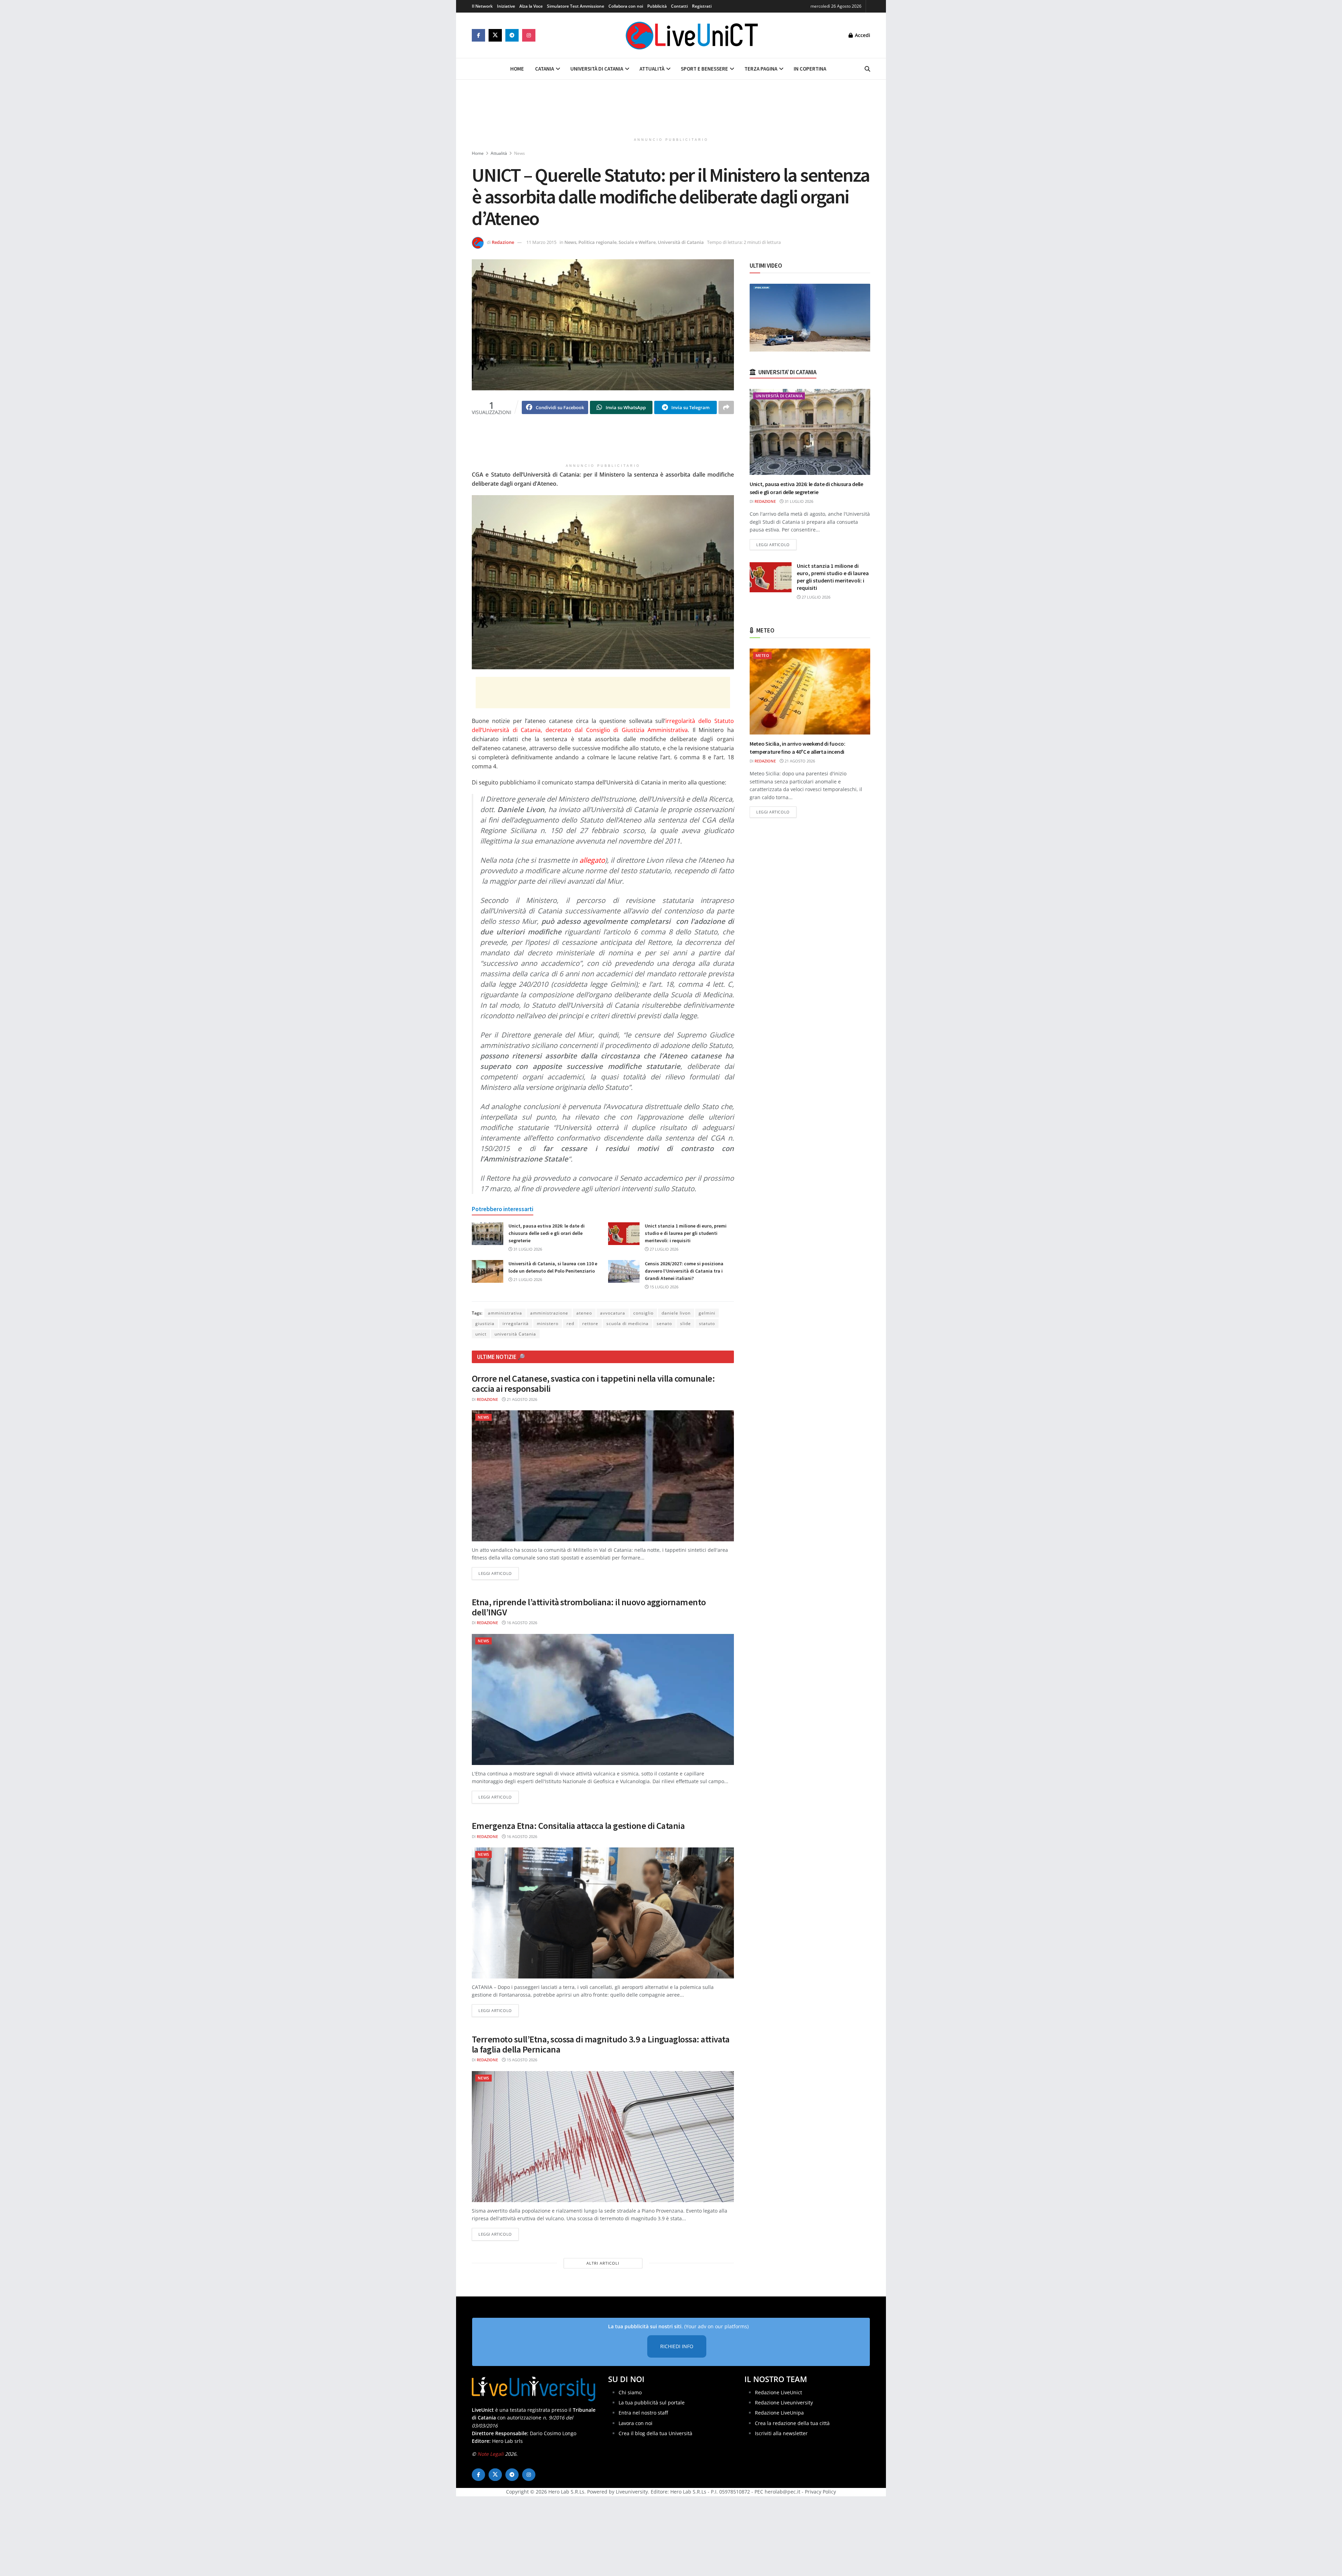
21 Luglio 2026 (527, 1279)
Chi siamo (630, 2392)
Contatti (679, 6)
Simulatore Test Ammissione (576, 6)
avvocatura (613, 1313)
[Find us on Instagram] (529, 35)
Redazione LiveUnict (778, 2392)
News (520, 153)
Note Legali (490, 2454)
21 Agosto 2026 (521, 1399)
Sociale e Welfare (637, 242)
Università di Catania (597, 69)
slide (686, 1323)
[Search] (867, 69)
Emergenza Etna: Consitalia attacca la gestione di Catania (578, 1826)
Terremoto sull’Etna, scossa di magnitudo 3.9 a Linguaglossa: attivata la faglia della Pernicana (601, 2044)
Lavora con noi (636, 2423)
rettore (590, 1323)
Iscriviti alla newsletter (781, 2433)
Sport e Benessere (704, 69)
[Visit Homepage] (692, 35)
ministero (548, 1323)
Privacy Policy (820, 2492)
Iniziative (506, 6)
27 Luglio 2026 (663, 1249)
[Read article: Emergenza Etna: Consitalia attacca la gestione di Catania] (603, 1913)
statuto (707, 1323)
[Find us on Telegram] (512, 35)
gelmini (707, 1313)
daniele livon (676, 1313)
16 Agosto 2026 (521, 1623)
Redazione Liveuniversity (784, 2403)
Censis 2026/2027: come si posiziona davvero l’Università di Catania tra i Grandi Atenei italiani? (684, 1271)
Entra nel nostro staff (643, 2413)
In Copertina (810, 69)
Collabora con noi (626, 6)
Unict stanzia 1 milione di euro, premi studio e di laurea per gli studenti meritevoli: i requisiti (686, 1233)
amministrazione (549, 1313)
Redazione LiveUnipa (779, 2413)
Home (517, 69)
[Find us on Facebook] (478, 35)
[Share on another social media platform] (726, 407)
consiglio (643, 1313)
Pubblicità (657, 6)
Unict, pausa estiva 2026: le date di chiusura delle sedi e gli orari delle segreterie (547, 1233)
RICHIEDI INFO (677, 2346)
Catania (544, 69)
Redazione (503, 242)
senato (664, 1323)
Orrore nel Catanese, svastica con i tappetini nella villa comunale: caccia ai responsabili (593, 1383)
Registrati (702, 6)
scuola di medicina (627, 1323)
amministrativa (505, 1313)
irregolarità (516, 1323)
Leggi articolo (499, 1573)
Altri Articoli (603, 2263)
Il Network (482, 6)
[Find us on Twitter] (495, 35)
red (570, 1323)
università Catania (515, 1334)
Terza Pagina (761, 69)
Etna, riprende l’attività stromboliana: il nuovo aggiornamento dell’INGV (589, 1607)
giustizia (485, 1323)
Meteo (762, 655)
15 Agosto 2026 (521, 2060)
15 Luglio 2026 (663, 1287)
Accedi (862, 35)
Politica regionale (597, 242)
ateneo (584, 1313)
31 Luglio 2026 (527, 1249)
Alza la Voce (531, 6)
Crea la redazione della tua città (792, 2423)
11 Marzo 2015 (541, 242)
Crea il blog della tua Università (655, 2433)
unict (481, 1334)
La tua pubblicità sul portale (652, 2403)
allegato (592, 860)
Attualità (652, 69)
